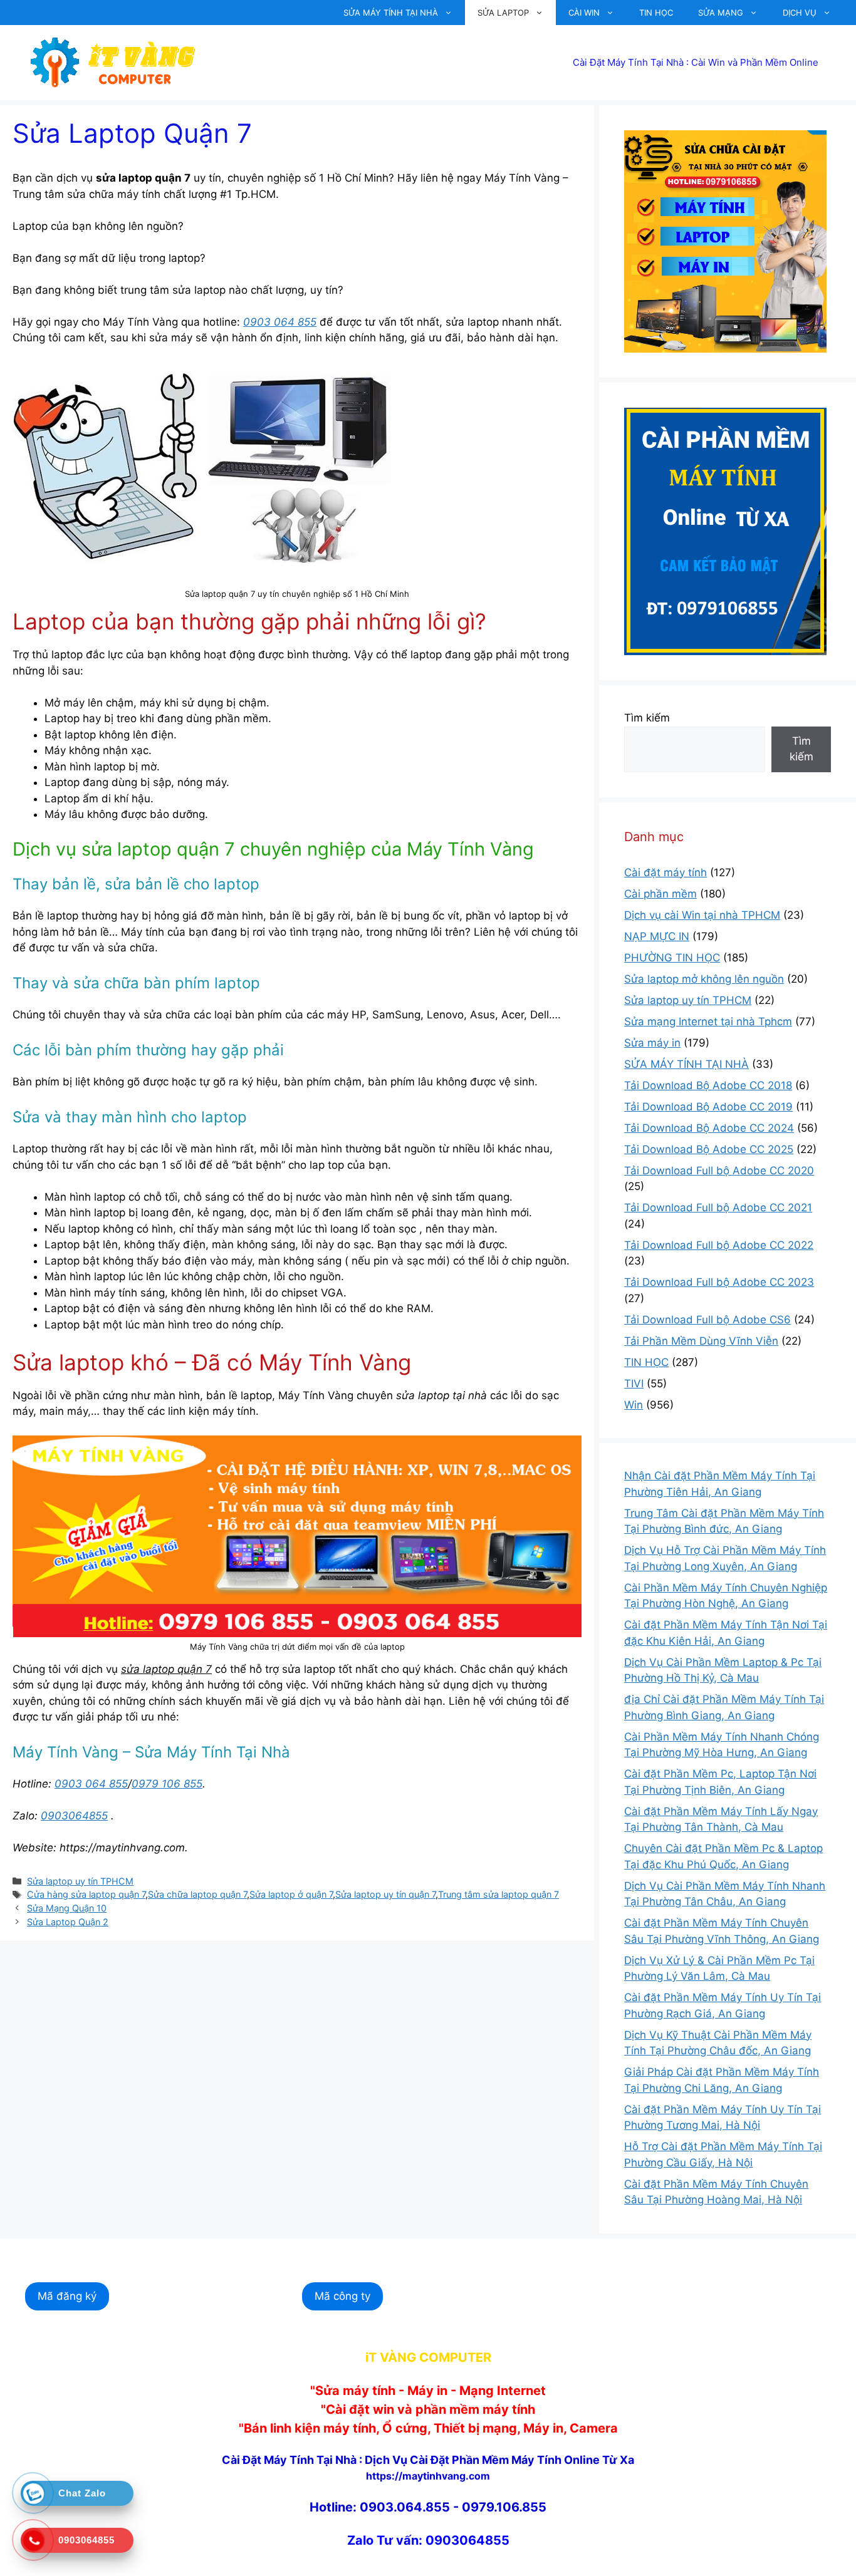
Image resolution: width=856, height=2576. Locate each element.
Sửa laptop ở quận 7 (291, 1894)
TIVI (634, 1384)
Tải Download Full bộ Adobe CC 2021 (718, 1208)
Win (634, 1405)
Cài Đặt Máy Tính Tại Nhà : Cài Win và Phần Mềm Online (696, 62)
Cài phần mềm (660, 894)
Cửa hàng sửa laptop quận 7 (86, 1894)
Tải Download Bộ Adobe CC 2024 (709, 1128)
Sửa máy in (652, 1043)
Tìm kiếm (647, 718)
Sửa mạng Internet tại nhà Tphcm (708, 1022)
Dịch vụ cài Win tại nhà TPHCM (702, 915)
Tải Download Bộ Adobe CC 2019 (708, 1107)
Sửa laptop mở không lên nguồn (704, 979)
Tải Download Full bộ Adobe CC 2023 (719, 1282)
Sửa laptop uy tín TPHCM (80, 1881)
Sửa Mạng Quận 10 (67, 1908)
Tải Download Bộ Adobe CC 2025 (709, 1149)
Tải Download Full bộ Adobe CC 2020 (719, 1171)
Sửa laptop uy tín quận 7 (385, 1894)
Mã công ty (342, 2296)
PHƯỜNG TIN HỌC (672, 958)
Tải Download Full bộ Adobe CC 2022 (719, 1245)
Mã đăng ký (67, 2296)
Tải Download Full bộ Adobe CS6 (707, 1320)
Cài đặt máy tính (665, 872)
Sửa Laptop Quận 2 (68, 1922)
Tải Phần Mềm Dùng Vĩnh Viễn (701, 1341)
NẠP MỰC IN (657, 936)
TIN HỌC (656, 13)
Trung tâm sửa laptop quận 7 (498, 1894)
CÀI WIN (584, 13)
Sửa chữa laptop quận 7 (197, 1894)
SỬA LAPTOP (503, 13)
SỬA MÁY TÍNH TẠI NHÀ (391, 13)
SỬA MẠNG (721, 13)
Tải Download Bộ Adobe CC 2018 (708, 1085)
